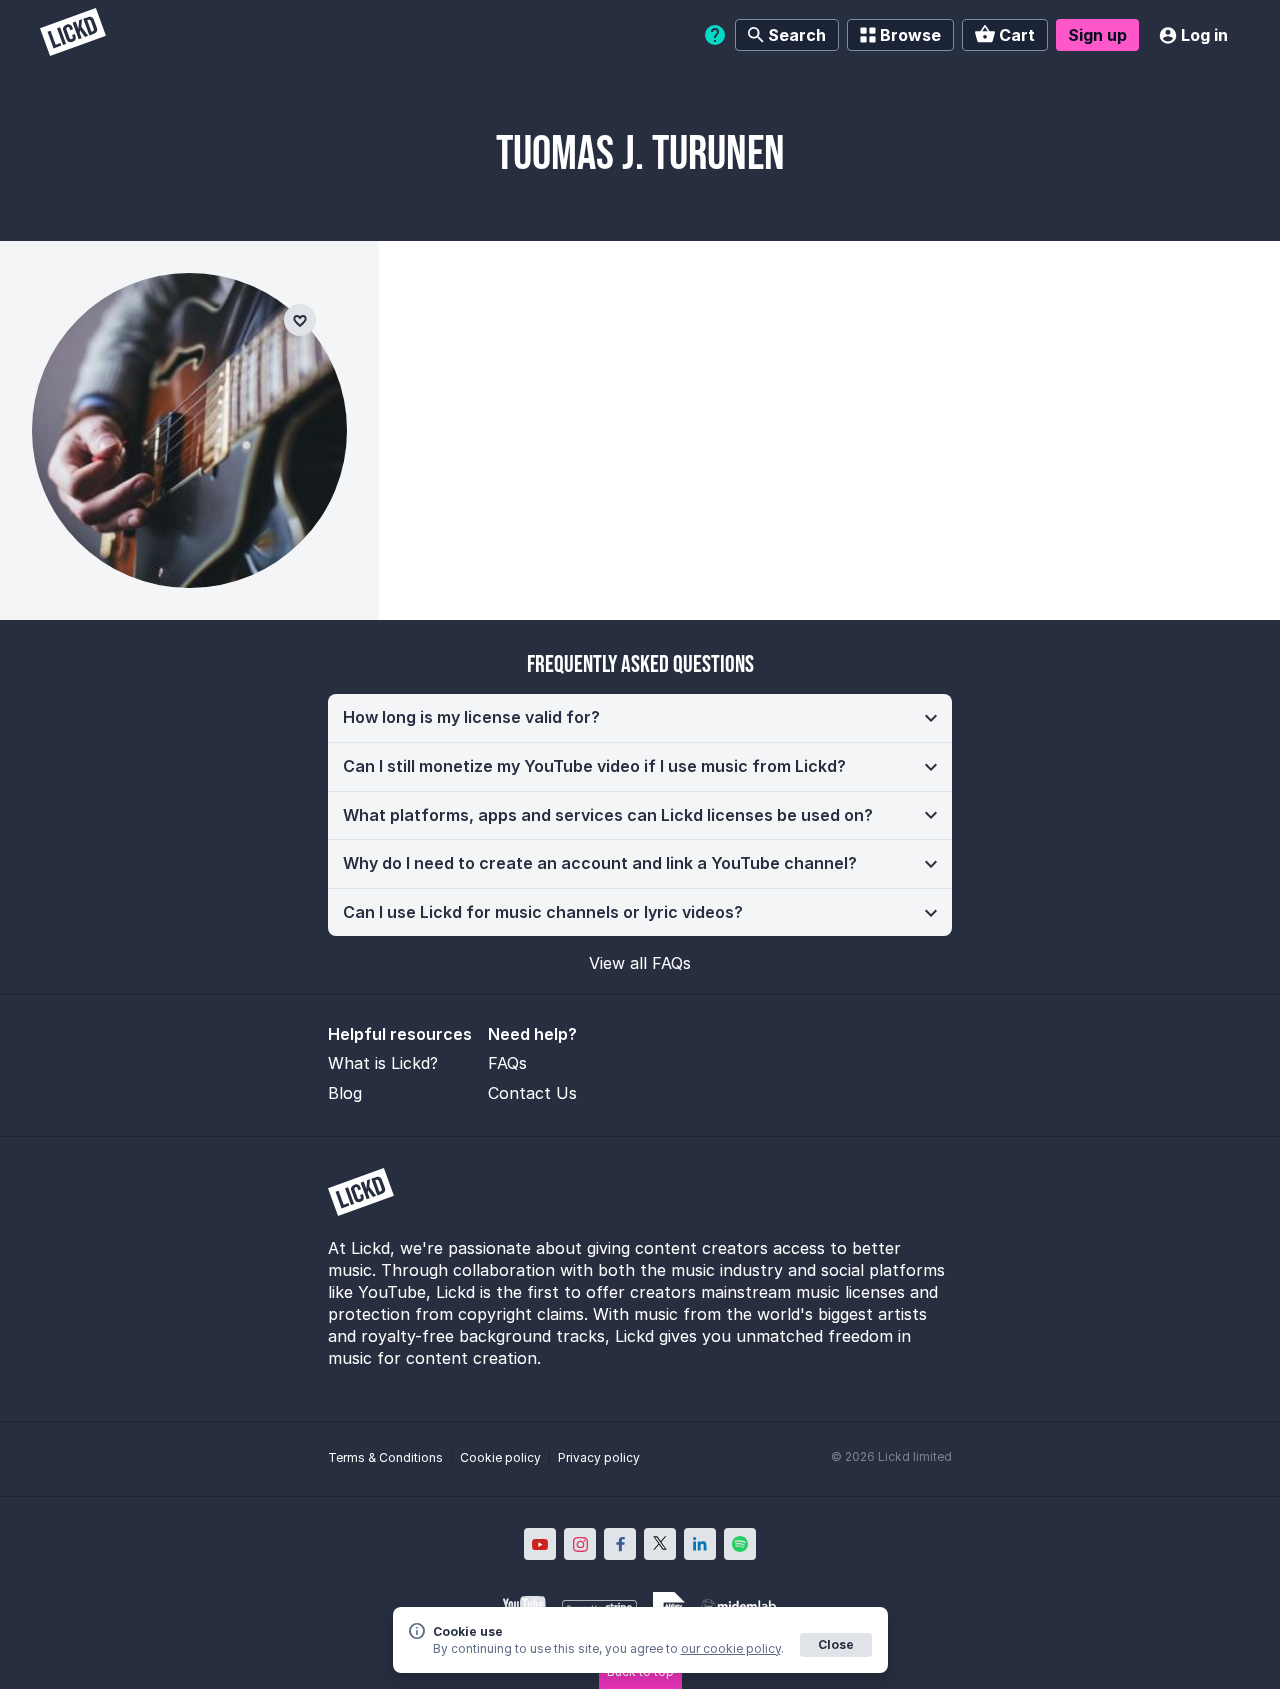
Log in (1204, 35)
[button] (640, 718)
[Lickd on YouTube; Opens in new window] (540, 1544)
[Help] (715, 35)
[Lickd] (73, 34)
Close (836, 1644)
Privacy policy (599, 1457)
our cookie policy (731, 1648)
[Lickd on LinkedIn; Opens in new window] (700, 1544)
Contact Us (532, 1093)
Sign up (1097, 35)
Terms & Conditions (385, 1457)
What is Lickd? (383, 1063)
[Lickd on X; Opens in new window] (660, 1544)
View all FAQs (640, 963)
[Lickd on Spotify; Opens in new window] (740, 1544)
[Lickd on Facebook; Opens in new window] (620, 1544)
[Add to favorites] (300, 320)
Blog (345, 1093)
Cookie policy (500, 1457)
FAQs (507, 1063)
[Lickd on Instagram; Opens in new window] (580, 1544)
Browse (910, 35)
